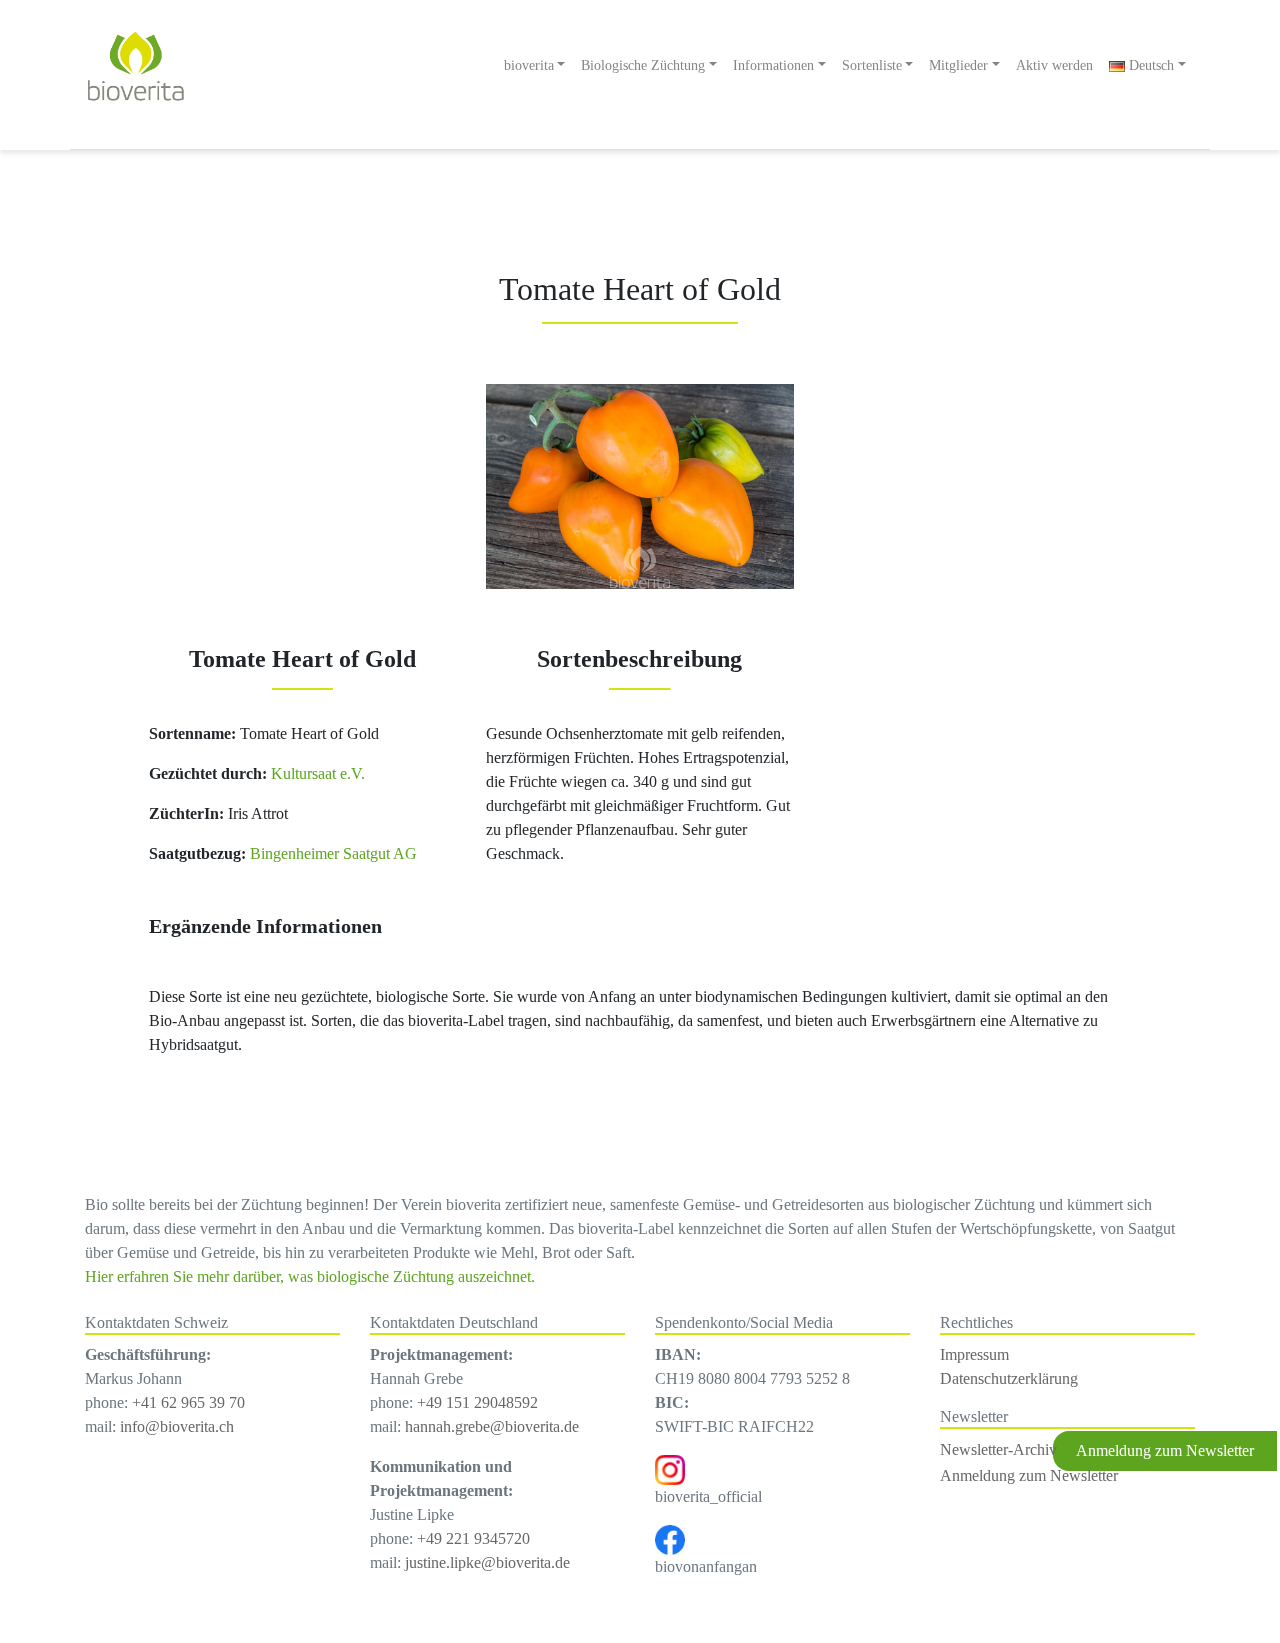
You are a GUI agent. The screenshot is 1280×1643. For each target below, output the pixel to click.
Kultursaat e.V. (316, 773)
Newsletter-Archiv (998, 1449)
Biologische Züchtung (643, 65)
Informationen (773, 65)
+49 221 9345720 (473, 1538)
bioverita (529, 65)
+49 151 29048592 (477, 1402)
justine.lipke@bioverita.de (487, 1562)
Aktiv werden (1054, 65)
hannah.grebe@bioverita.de (492, 1426)
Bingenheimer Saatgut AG (333, 853)
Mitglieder (958, 65)
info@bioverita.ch (177, 1426)
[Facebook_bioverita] (670, 1538)
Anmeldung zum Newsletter (1029, 1475)
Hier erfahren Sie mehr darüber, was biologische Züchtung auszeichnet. (310, 1276)
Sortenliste (872, 65)
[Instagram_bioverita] (670, 1468)
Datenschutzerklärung (1009, 1378)
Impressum (974, 1354)
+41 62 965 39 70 (188, 1402)
